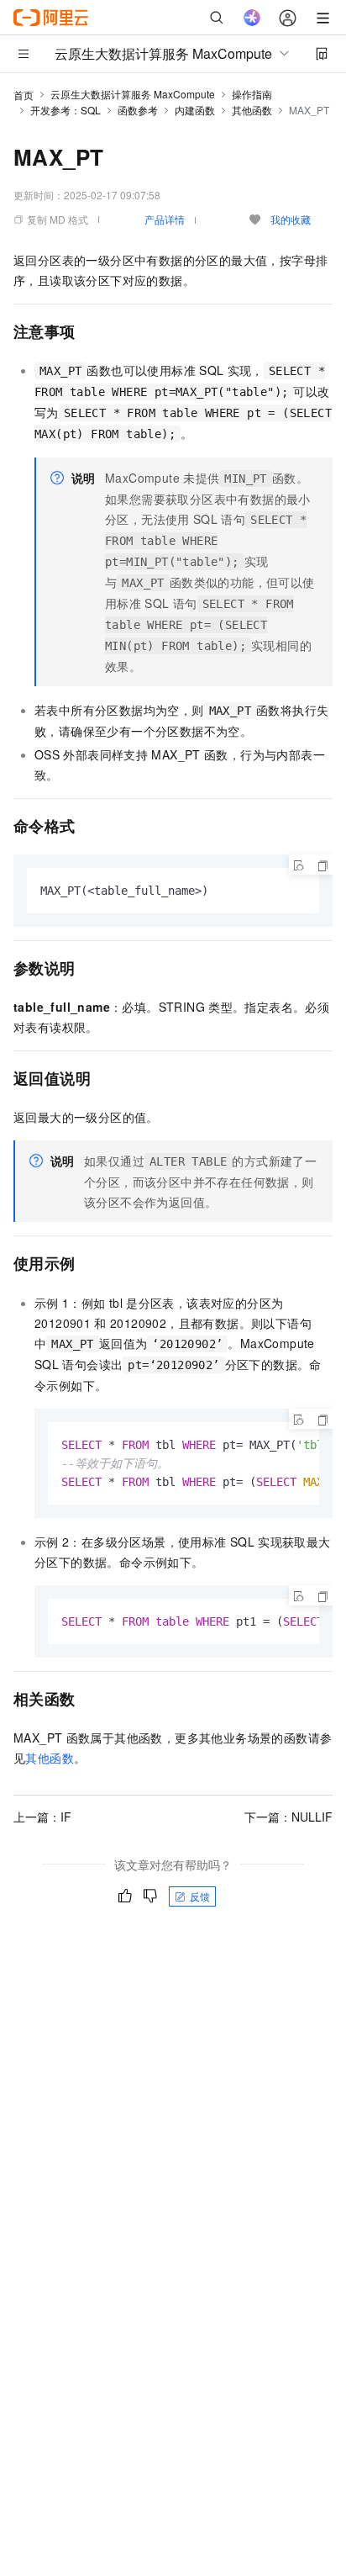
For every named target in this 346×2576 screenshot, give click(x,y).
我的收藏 (291, 219)
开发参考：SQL (66, 110)
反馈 (200, 1896)
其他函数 (252, 110)
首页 (24, 95)
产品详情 (165, 219)
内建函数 (195, 110)
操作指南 (252, 94)
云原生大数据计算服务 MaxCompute (133, 94)
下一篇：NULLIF (288, 1817)
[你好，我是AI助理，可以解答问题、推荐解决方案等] (252, 18)
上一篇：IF (42, 1817)
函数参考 (138, 110)
